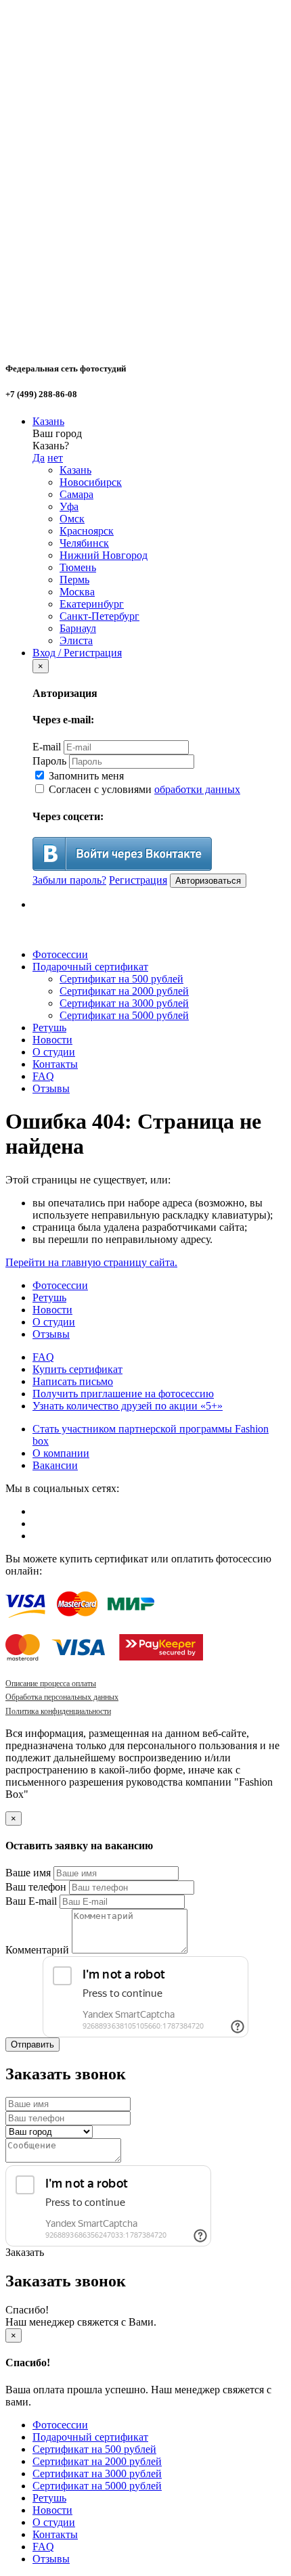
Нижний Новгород (104, 555)
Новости (52, 1040)
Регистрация (138, 880)
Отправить (32, 2044)
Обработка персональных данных (62, 1697)
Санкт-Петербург (99, 616)
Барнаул (78, 628)
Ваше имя (28, 1873)
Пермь (74, 580)
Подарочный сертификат (90, 967)
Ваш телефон (36, 1887)
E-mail (47, 747)
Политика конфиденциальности (58, 1711)
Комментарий (37, 1950)
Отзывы (51, 1088)
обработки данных (197, 789)
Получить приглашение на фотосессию (123, 1394)
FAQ (43, 1076)
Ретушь (49, 1027)
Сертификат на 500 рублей (121, 979)
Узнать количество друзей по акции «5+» (128, 1406)
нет (55, 458)
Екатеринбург (92, 604)
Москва (77, 592)
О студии (54, 1052)
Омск (72, 519)
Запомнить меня (85, 776)
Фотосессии (60, 954)
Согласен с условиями (143, 789)
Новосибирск (91, 482)
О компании (61, 1453)
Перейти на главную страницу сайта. (91, 1262)
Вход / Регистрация (77, 653)
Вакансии (55, 1465)
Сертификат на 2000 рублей (124, 991)
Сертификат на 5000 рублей (124, 1015)
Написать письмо (73, 1381)
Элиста (76, 640)
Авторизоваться (208, 881)
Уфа (69, 506)
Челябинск (84, 543)
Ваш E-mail (31, 1901)
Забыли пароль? (69, 880)
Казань (48, 421)
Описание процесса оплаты (51, 1684)
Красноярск (87, 531)
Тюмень (78, 567)
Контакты (55, 1064)
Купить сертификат (77, 1369)
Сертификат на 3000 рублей (124, 1003)
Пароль (49, 761)
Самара (76, 494)
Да (39, 458)
